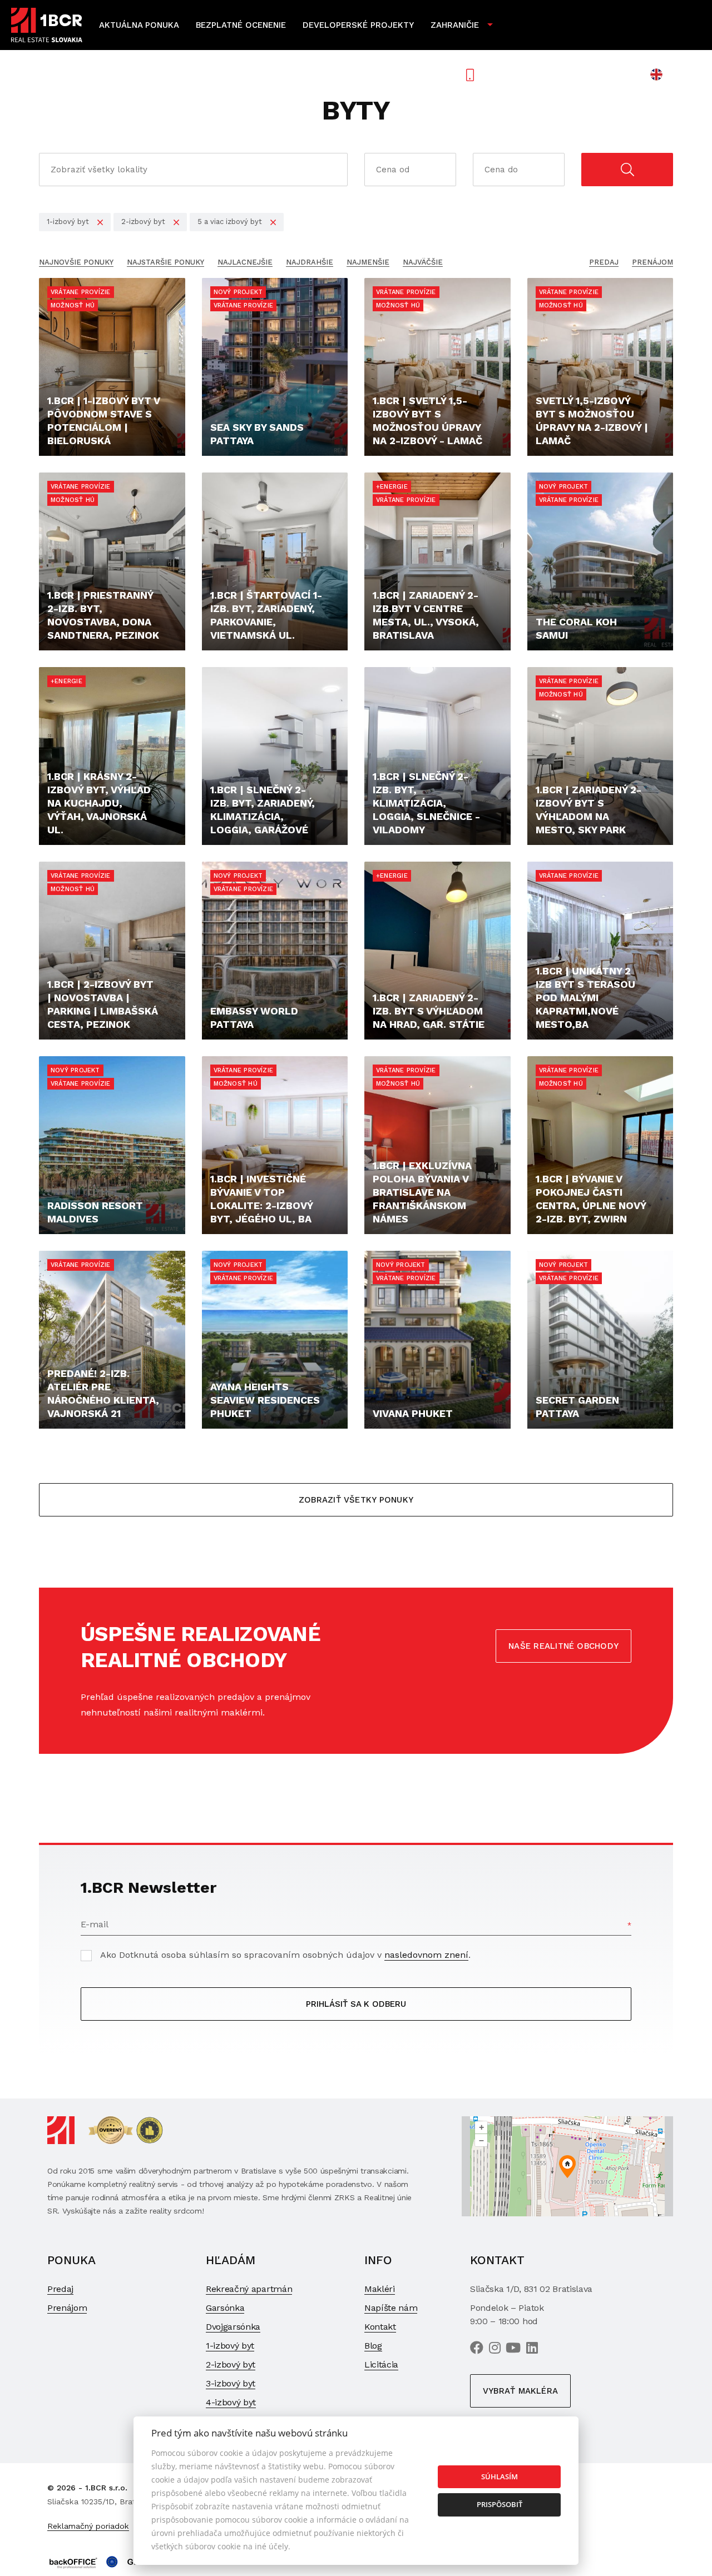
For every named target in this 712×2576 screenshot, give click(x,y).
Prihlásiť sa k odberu (356, 2004)
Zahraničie (455, 25)
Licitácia (381, 2364)
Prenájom (652, 262)
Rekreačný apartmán (249, 2289)
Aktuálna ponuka (139, 25)
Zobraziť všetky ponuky (356, 1500)
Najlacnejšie (245, 262)
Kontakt (380, 2327)
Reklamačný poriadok (88, 2526)
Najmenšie (368, 262)
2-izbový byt (231, 2364)
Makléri (380, 2289)
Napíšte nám (391, 2308)
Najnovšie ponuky (76, 262)
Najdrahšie (310, 262)
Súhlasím (500, 2476)
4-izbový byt (231, 2402)
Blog (373, 2346)
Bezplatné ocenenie (241, 25)
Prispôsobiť (500, 2504)
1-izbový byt (230, 2346)
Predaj (604, 262)
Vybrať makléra (520, 2391)
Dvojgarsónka (233, 2327)
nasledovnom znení (426, 1955)
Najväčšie (423, 262)
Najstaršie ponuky (165, 262)
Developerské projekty (358, 25)
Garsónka (225, 2308)
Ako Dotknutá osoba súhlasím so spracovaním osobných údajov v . (285, 1955)
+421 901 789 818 (527, 74)
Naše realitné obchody (563, 1646)
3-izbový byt (231, 2383)
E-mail (95, 1924)
